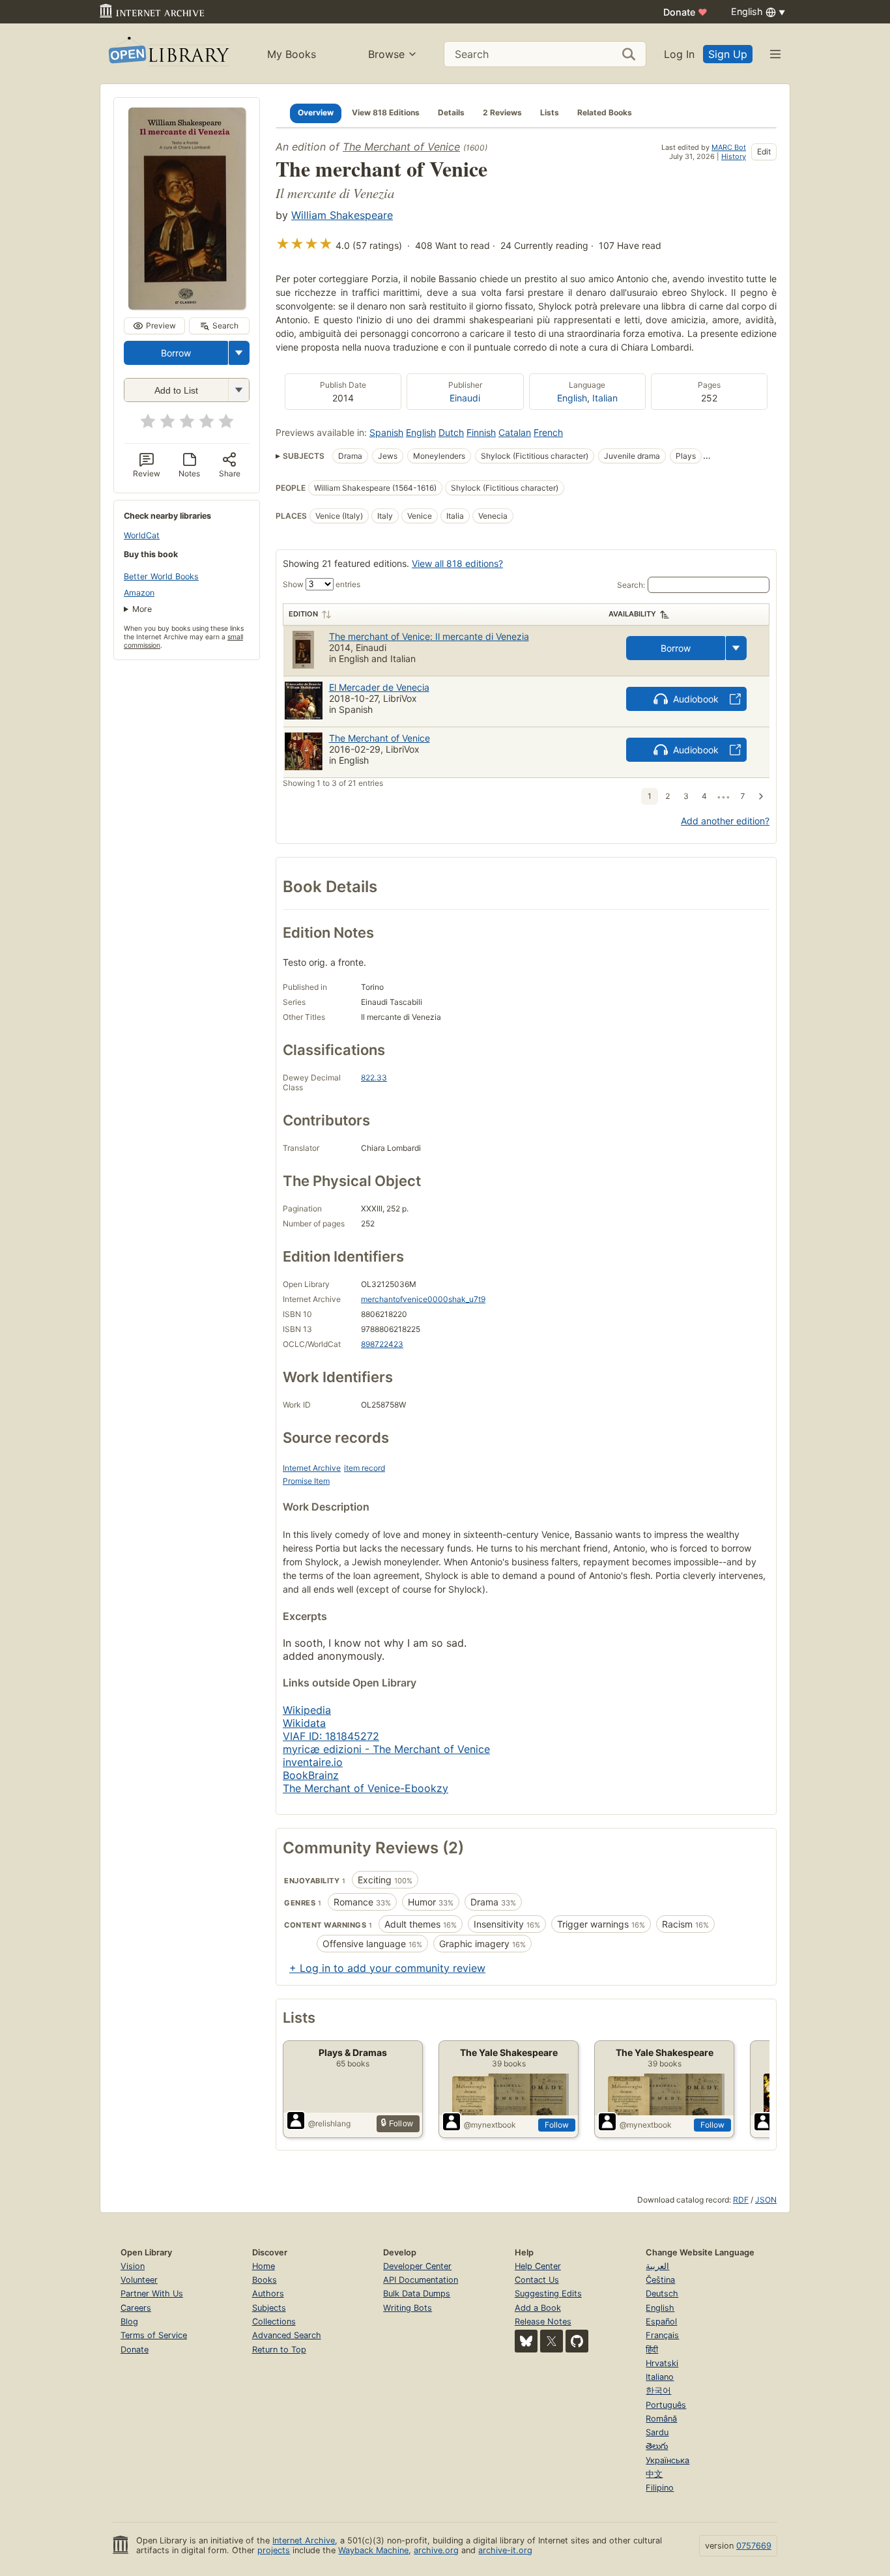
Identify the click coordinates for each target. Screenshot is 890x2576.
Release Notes (543, 2322)
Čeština (660, 2280)
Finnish (481, 432)
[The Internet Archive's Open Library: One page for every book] (168, 54)
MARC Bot (729, 147)
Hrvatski (662, 2363)
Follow (557, 2125)
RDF (741, 2200)
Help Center (538, 2266)
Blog (129, 2322)
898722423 (382, 1344)
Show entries (322, 584)
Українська (667, 2460)
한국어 (658, 2391)
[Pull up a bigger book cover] (187, 306)
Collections (274, 2322)
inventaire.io (313, 1762)
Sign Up (728, 54)
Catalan (515, 432)
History (734, 156)
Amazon (139, 593)
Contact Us (537, 2280)
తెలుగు (657, 2446)
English (572, 398)
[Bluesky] (526, 2341)
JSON (766, 2200)
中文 (654, 2474)
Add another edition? (725, 821)
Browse (386, 54)
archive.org (436, 2550)
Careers (136, 2308)
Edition (303, 614)
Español (661, 2322)
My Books (292, 54)
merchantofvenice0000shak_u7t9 (423, 1299)
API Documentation (421, 2280)
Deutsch (662, 2294)
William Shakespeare (342, 215)
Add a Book (538, 2308)
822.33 (374, 1078)
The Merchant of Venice (401, 147)
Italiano (660, 2377)
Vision (133, 2266)
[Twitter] (552, 2341)
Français (662, 2335)
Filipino (660, 2488)
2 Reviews (502, 112)
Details (451, 112)
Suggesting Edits (548, 2294)
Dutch (451, 432)
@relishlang (329, 2123)
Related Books (605, 112)
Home (264, 2266)
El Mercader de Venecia (379, 687)
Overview (316, 112)
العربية (657, 2266)
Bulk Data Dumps (417, 2294)
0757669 (754, 2546)
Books (265, 2280)
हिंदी (652, 2350)
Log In (679, 54)
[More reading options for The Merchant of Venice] (238, 390)
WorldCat (142, 535)
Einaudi (465, 398)
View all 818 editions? (457, 563)
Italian (605, 398)
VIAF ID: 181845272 (331, 1736)
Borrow (176, 353)
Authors (268, 2294)
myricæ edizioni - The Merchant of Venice (386, 1749)
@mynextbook (490, 2125)
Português (666, 2405)
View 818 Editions (386, 112)
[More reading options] (239, 353)
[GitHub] (577, 2341)
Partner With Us (152, 2294)
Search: (631, 585)
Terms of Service (154, 2335)
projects (274, 2550)
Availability (632, 614)
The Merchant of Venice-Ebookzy (366, 1788)
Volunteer (139, 2280)
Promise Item (306, 1481)
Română (661, 2419)
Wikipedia (307, 1710)
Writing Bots (408, 2308)
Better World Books (161, 576)
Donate (685, 12)
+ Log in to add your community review (387, 1968)
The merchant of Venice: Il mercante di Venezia (429, 636)
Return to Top (279, 2350)
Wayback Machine (373, 2550)
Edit (764, 152)
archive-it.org (505, 2550)
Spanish (386, 432)
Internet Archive (312, 1468)
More (142, 609)
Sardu (657, 2432)
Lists (550, 112)
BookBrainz (311, 1775)
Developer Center (417, 2266)
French (548, 432)
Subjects (269, 2308)
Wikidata (304, 1723)
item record (365, 1468)
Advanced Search (287, 2335)
